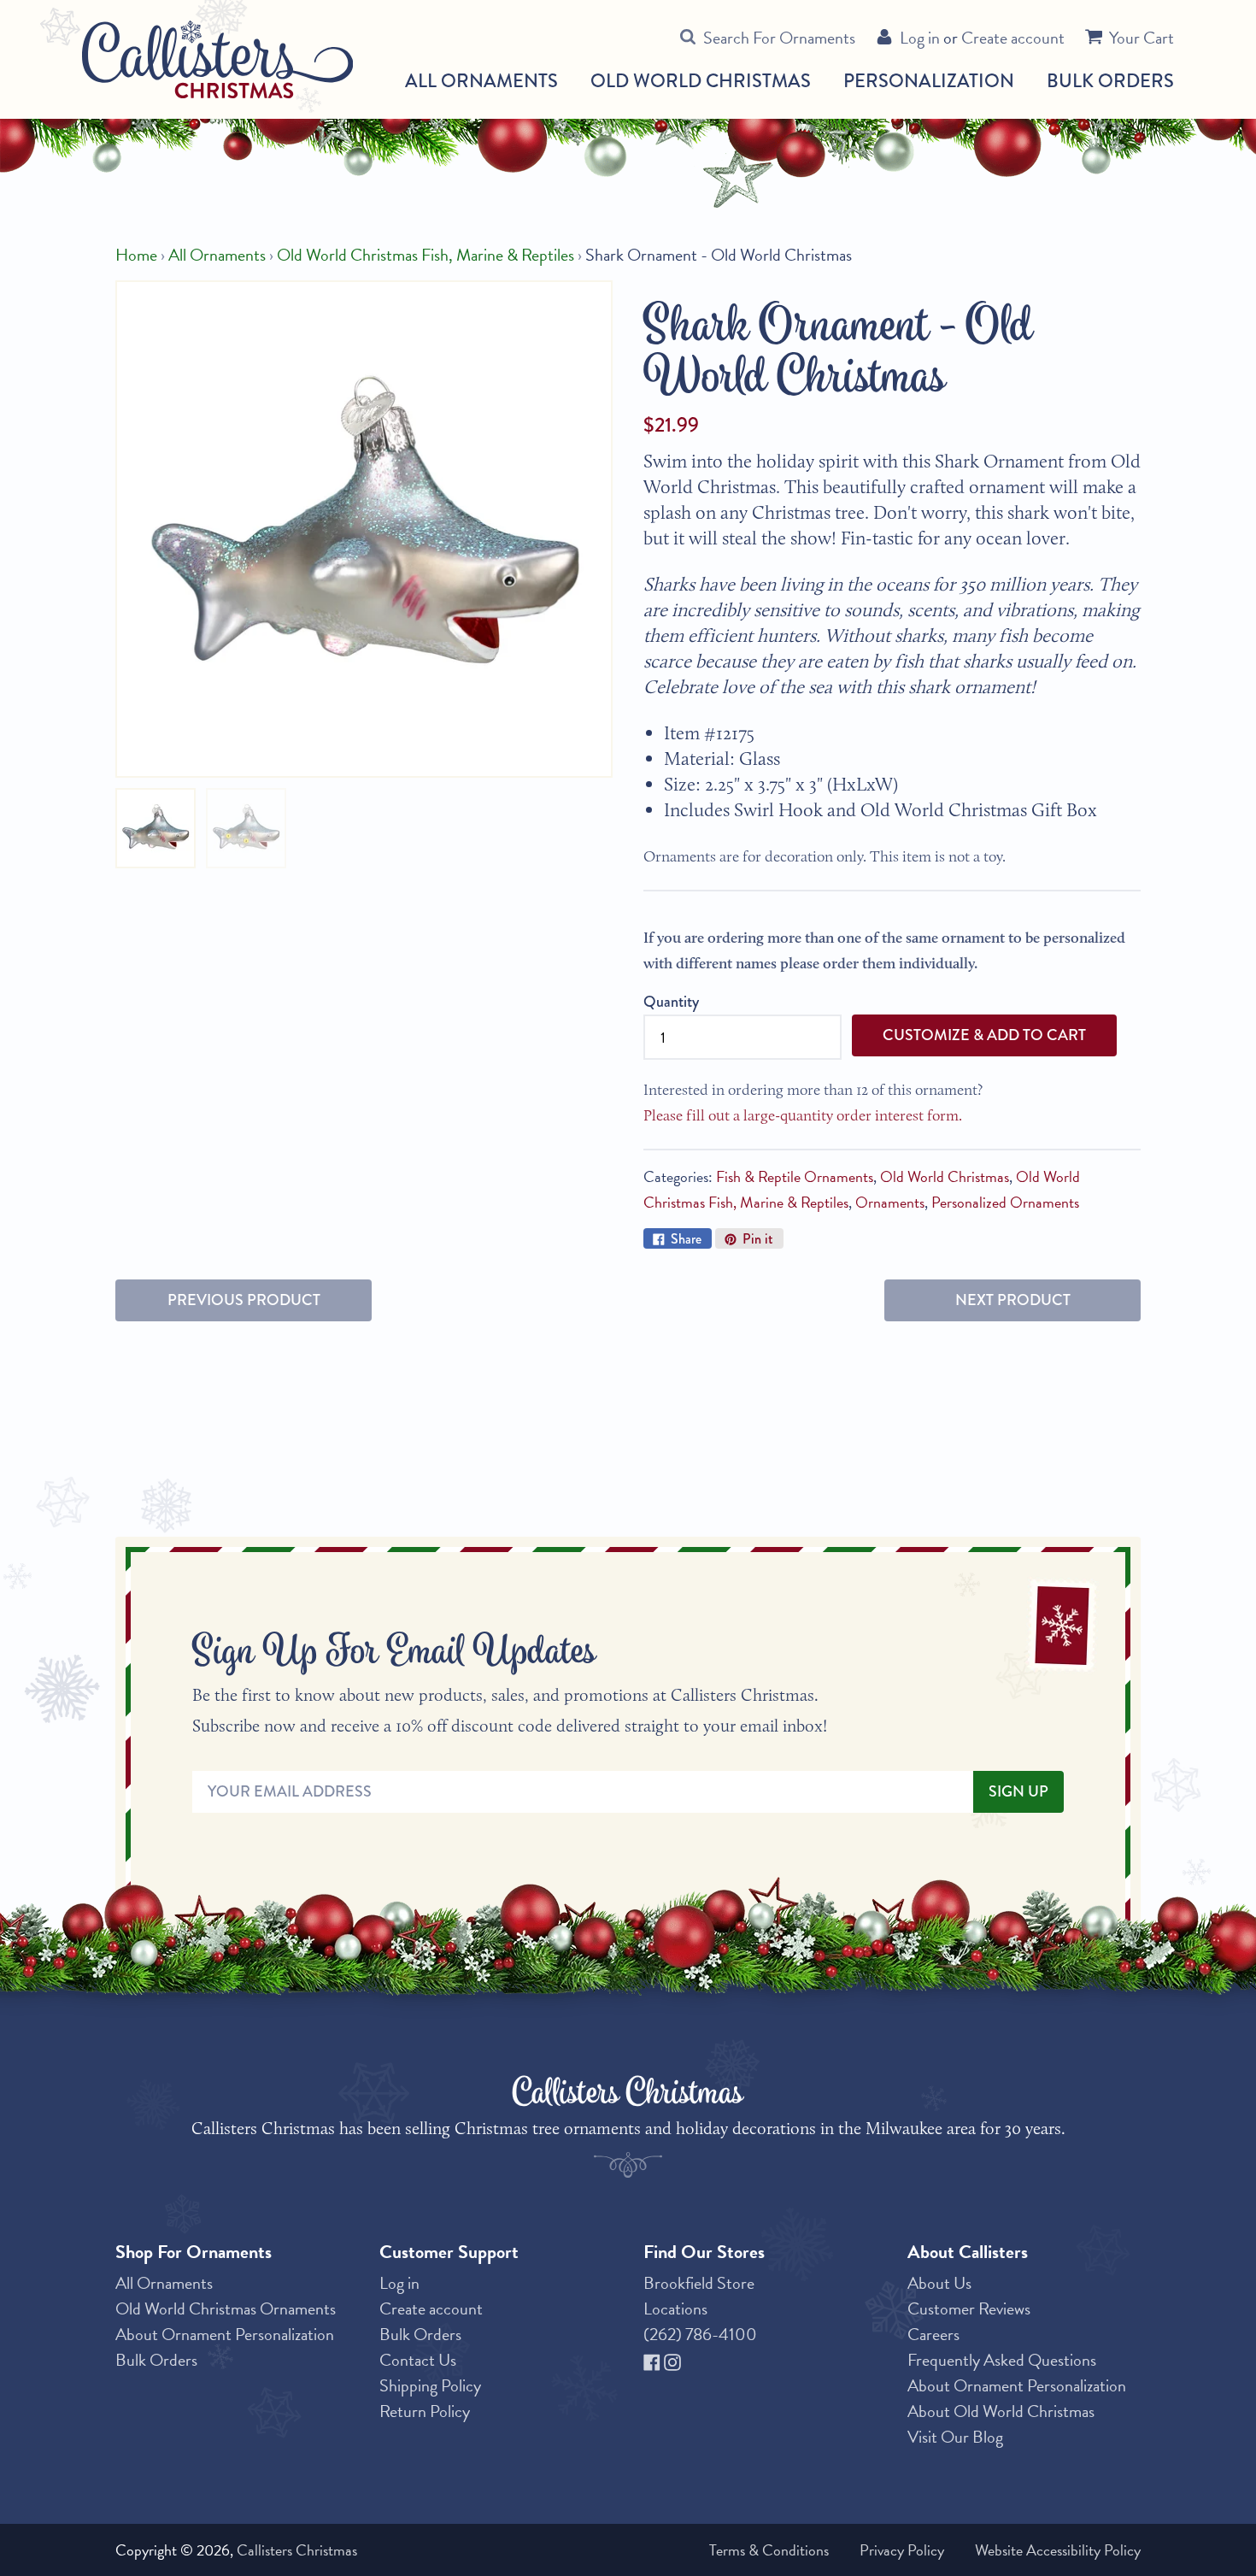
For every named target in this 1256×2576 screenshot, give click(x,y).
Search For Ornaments (779, 38)
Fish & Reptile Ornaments (795, 1176)
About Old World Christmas (1001, 2411)
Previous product (244, 1300)
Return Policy (425, 2411)
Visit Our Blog (955, 2437)
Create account (1013, 38)
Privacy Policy (902, 2550)
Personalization (929, 81)
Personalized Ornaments (1005, 1202)
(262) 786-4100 (700, 2334)
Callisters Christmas (297, 2550)
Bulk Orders (1110, 81)
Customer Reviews (969, 2308)
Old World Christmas (701, 81)
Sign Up (1018, 1791)
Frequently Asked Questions (1002, 2360)
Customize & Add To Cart (984, 1035)
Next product (1013, 1300)
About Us (939, 2283)
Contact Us (418, 2360)
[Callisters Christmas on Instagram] (672, 2360)
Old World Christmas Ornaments (226, 2308)
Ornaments (890, 1202)
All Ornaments (481, 81)
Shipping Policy (430, 2385)
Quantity (671, 1002)
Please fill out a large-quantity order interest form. (803, 1115)
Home (136, 255)
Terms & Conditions (769, 2550)
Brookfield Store (699, 2283)
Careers (933, 2334)
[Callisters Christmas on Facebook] (654, 2360)
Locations (675, 2308)
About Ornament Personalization (225, 2334)
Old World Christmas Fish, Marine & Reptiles (426, 255)
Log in (920, 38)
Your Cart (1142, 38)
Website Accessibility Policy (1058, 2550)
